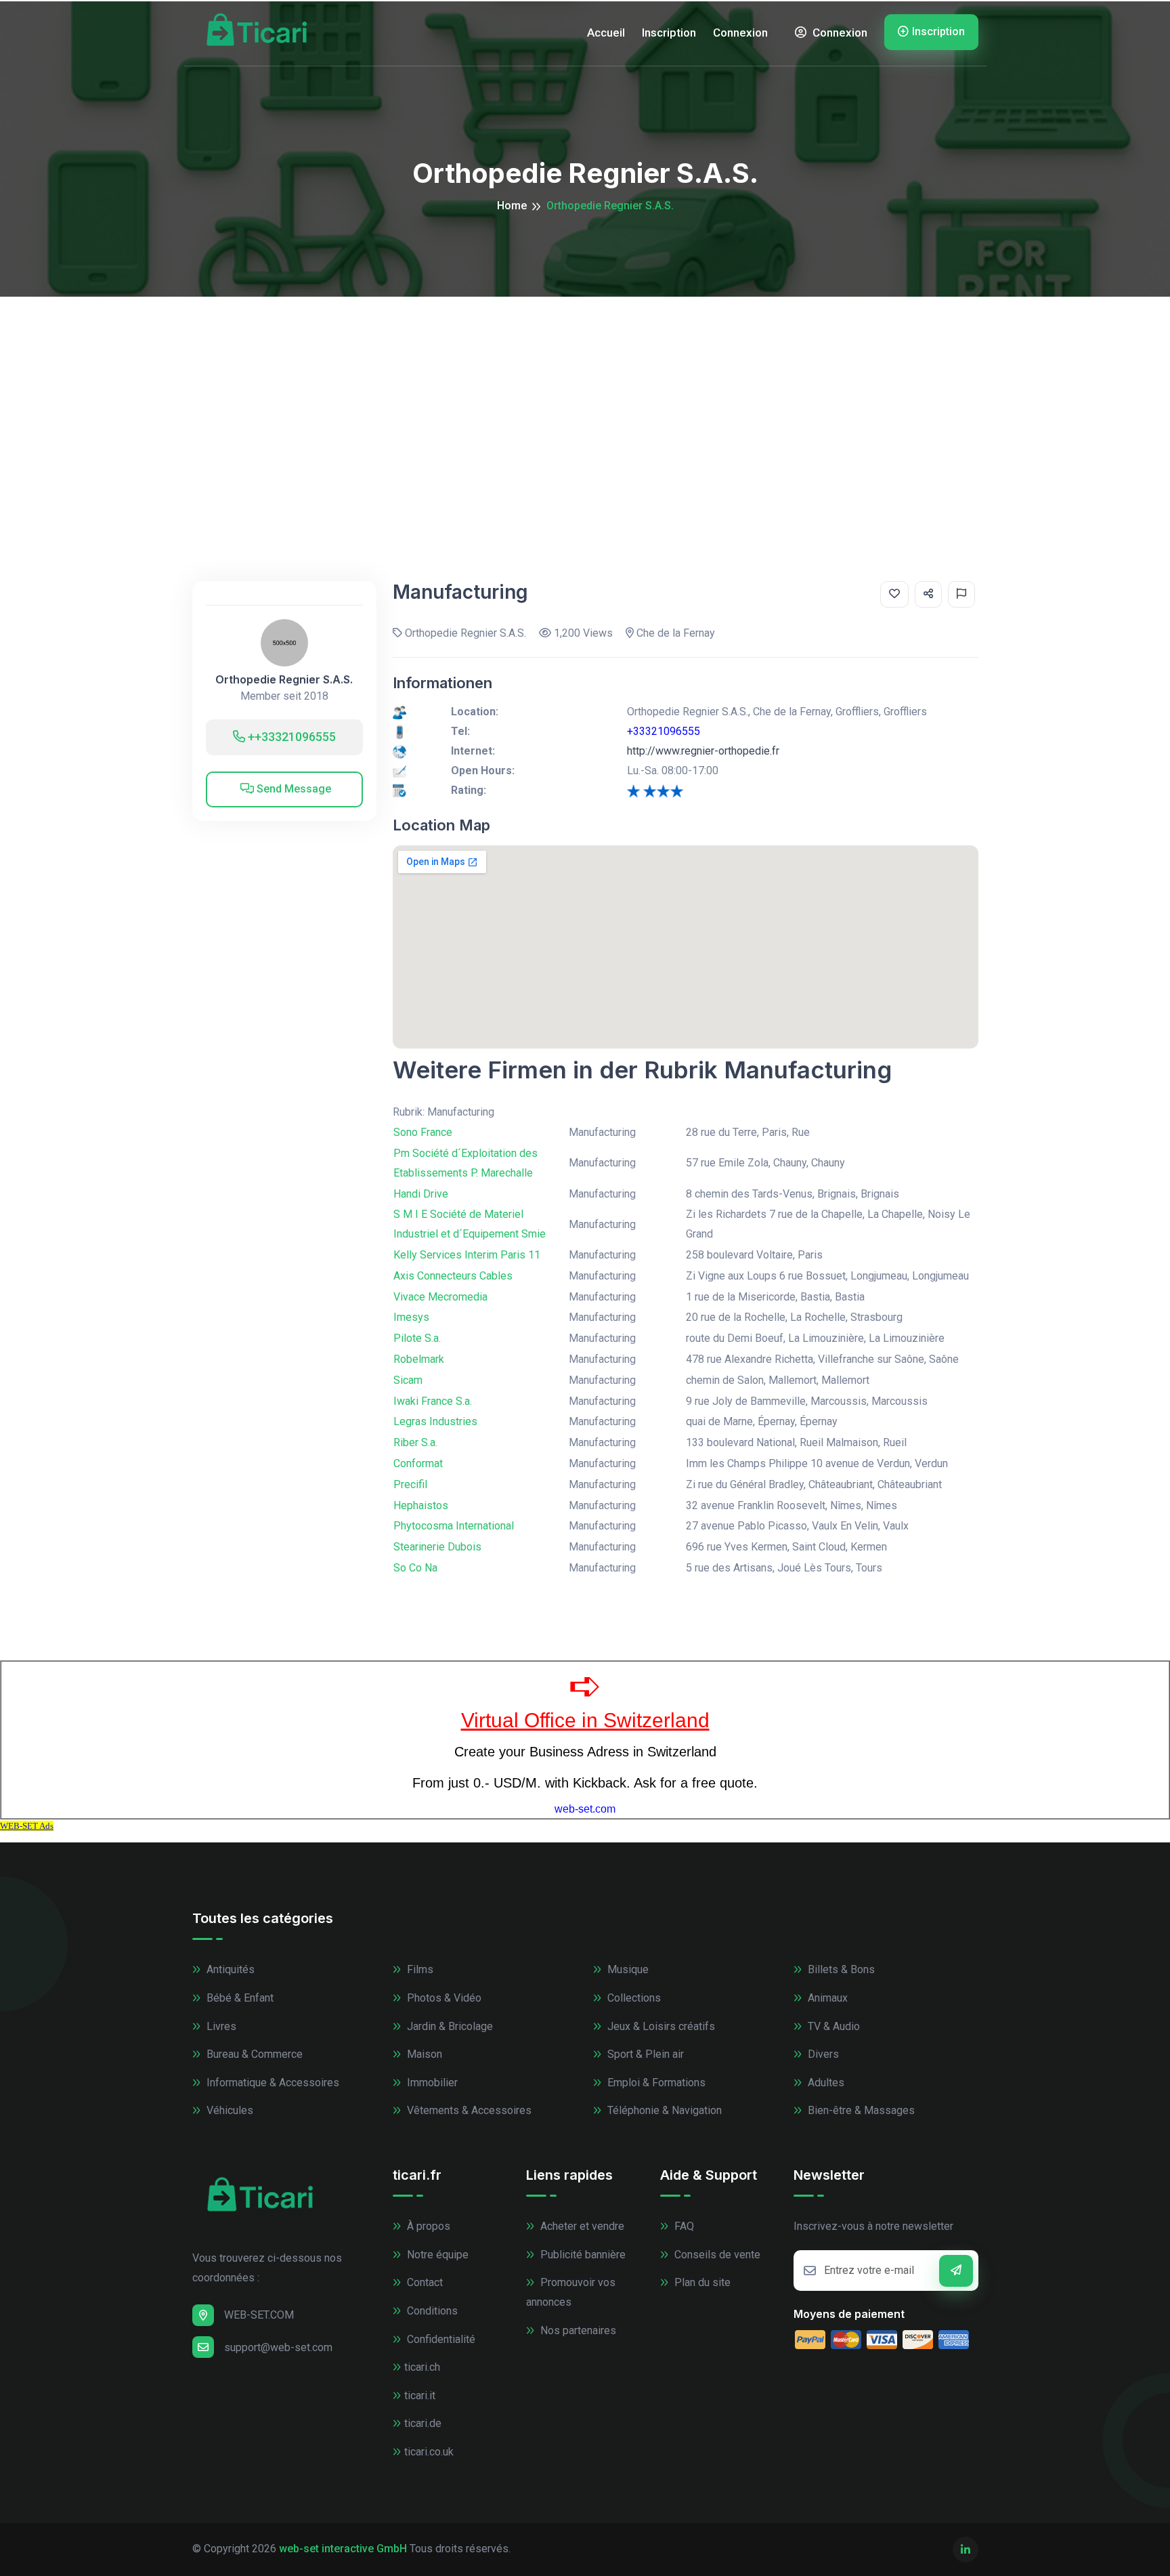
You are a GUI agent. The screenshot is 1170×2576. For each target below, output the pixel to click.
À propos (427, 2226)
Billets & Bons (840, 1969)
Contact (424, 2282)
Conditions (431, 2311)
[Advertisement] (585, 398)
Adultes (825, 2083)
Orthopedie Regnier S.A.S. (284, 680)
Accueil (606, 33)
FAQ (683, 2226)
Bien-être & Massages (860, 2110)
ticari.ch (422, 2367)
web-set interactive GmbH (343, 2549)
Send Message (292, 789)
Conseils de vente (716, 2255)
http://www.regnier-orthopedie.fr (703, 751)
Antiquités (229, 1969)
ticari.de (423, 2423)
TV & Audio (832, 2026)
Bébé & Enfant (239, 1998)
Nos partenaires (577, 2330)
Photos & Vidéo (443, 1998)
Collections (633, 1998)
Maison (423, 2054)
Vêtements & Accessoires (468, 2110)
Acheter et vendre (581, 2226)
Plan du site (701, 2282)
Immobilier (431, 2083)
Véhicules (229, 2110)
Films (419, 1969)
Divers (822, 2054)
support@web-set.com (278, 2347)
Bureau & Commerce (253, 2054)
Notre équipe (436, 2255)
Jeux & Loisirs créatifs (660, 2026)
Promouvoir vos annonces (571, 2292)
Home (512, 206)
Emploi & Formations (655, 2083)
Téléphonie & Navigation (663, 2110)
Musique (627, 1969)
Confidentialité (440, 2339)
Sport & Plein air (644, 2054)
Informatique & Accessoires (272, 2083)
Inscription (669, 33)
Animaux (826, 1998)
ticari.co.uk (429, 2452)
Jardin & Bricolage (449, 2026)
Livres (220, 2026)
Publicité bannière (582, 2255)
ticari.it (420, 2395)
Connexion (740, 33)
